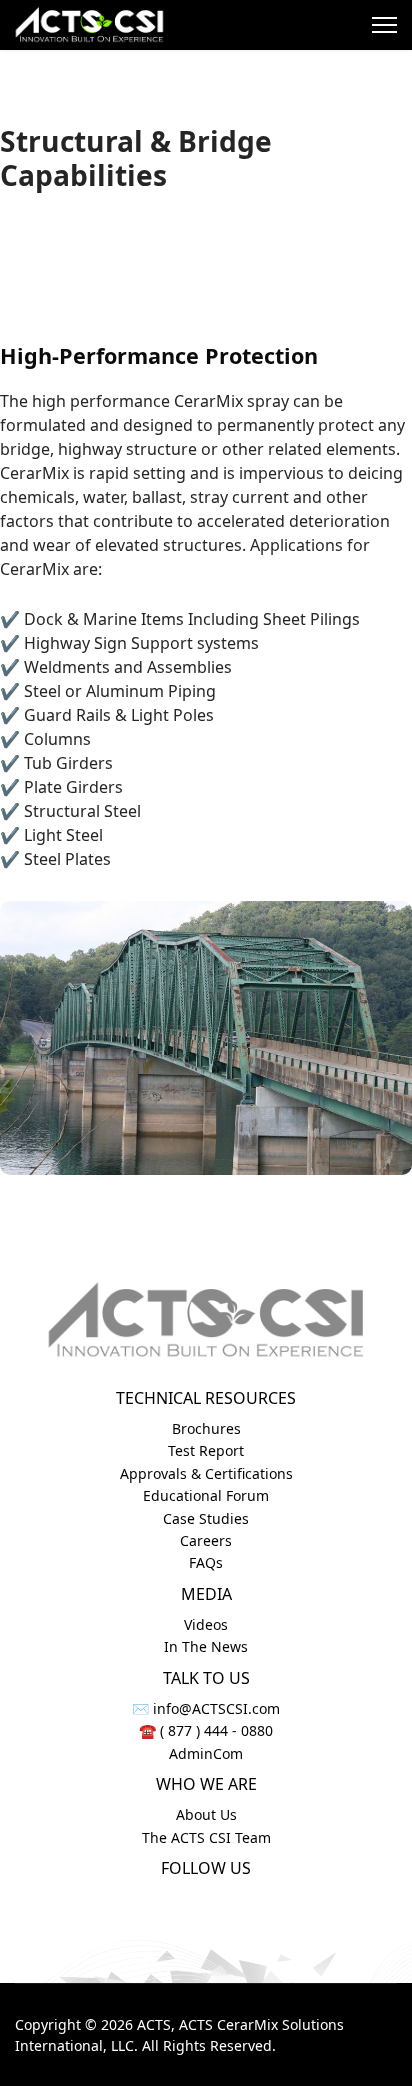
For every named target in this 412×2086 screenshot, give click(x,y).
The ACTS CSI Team (206, 1837)
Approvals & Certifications (206, 1473)
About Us (206, 1814)
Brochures (206, 1428)
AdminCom (206, 1753)
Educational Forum (206, 1495)
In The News (206, 1646)
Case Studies (206, 1518)
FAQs (206, 1562)
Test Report (206, 1450)
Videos (206, 1624)
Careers (206, 1540)
